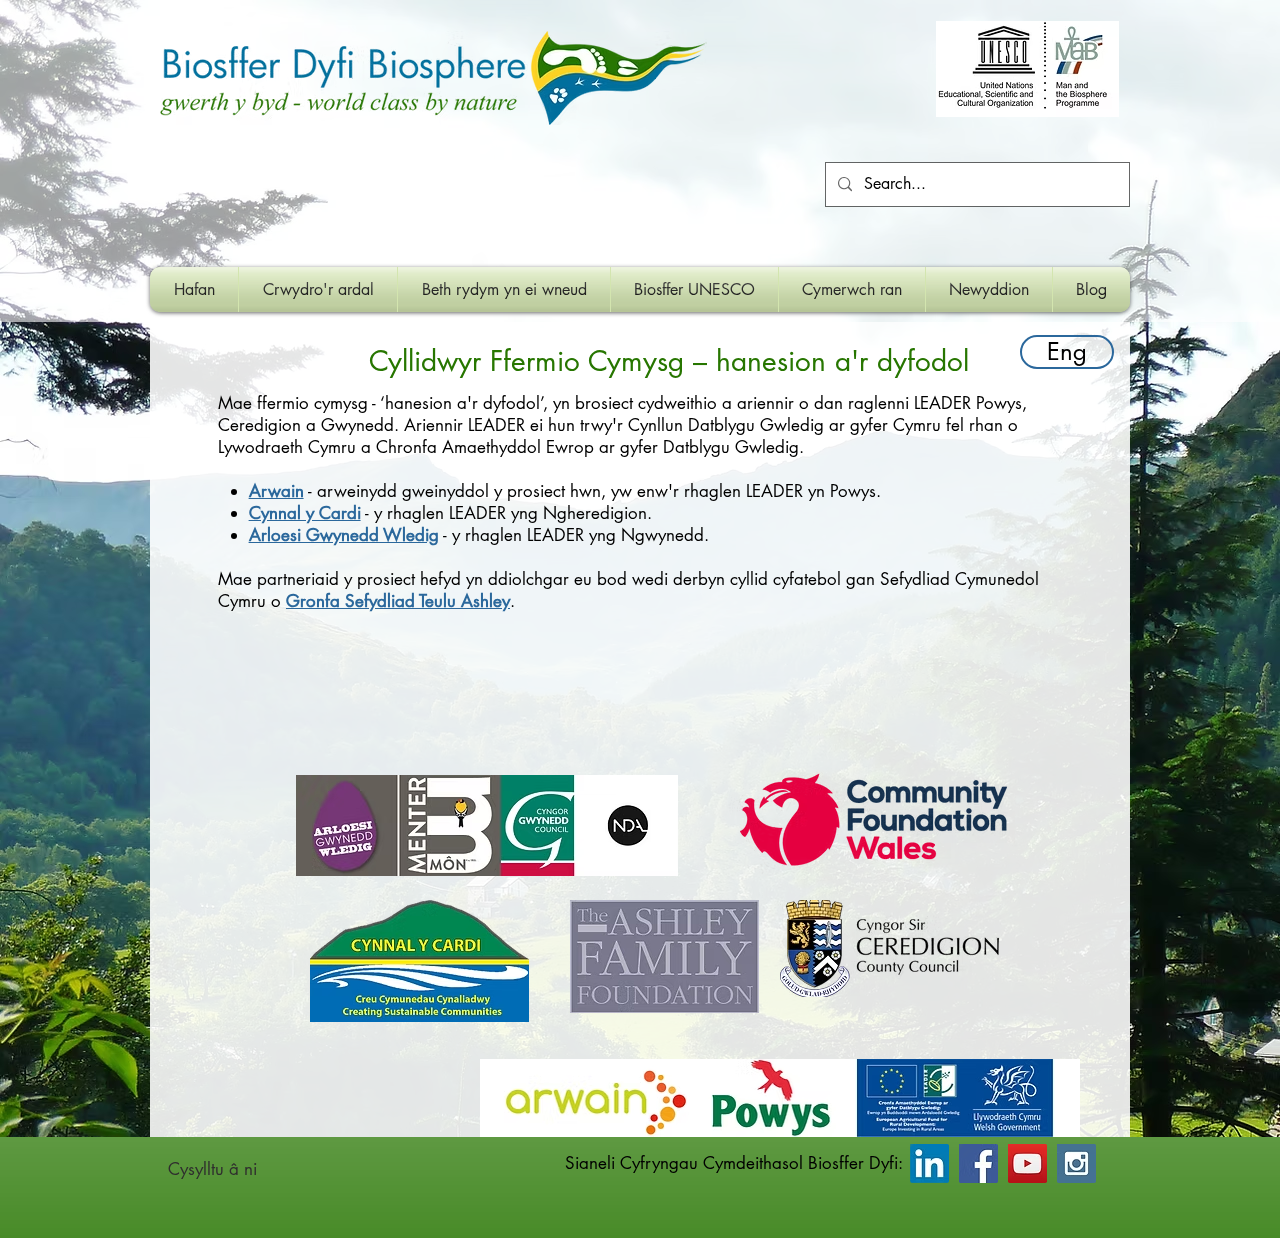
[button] (504, 289)
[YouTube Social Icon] (1027, 1163)
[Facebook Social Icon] (978, 1163)
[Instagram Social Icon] (1076, 1163)
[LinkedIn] (929, 1163)
